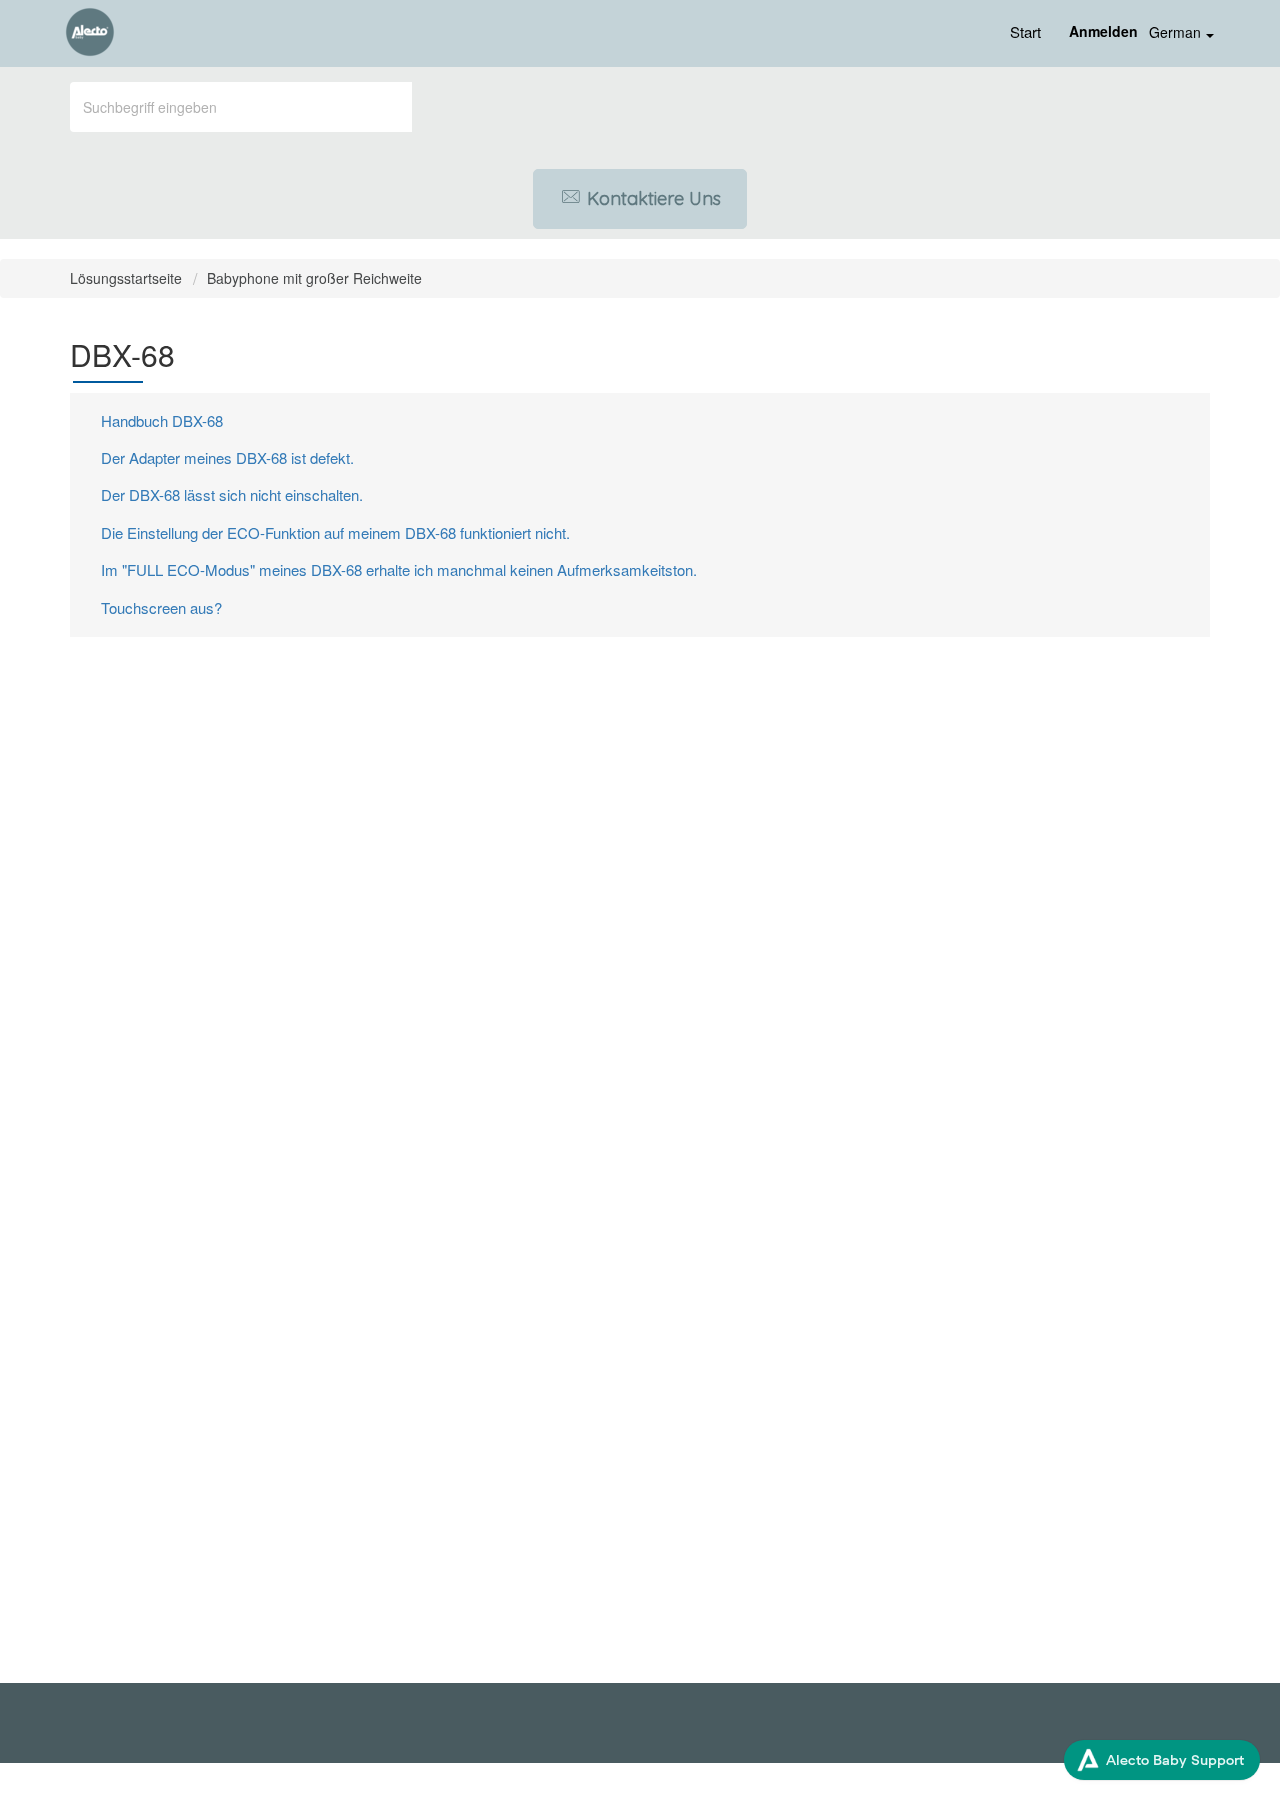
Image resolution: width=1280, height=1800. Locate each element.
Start (1025, 31)
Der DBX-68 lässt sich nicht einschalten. (232, 494)
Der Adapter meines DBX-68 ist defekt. (227, 457)
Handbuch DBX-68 (162, 420)
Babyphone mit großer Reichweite (314, 278)
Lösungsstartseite (128, 278)
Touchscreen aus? (161, 607)
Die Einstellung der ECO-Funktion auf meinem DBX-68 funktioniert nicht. (335, 532)
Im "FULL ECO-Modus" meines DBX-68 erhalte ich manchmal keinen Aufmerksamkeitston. (399, 569)
